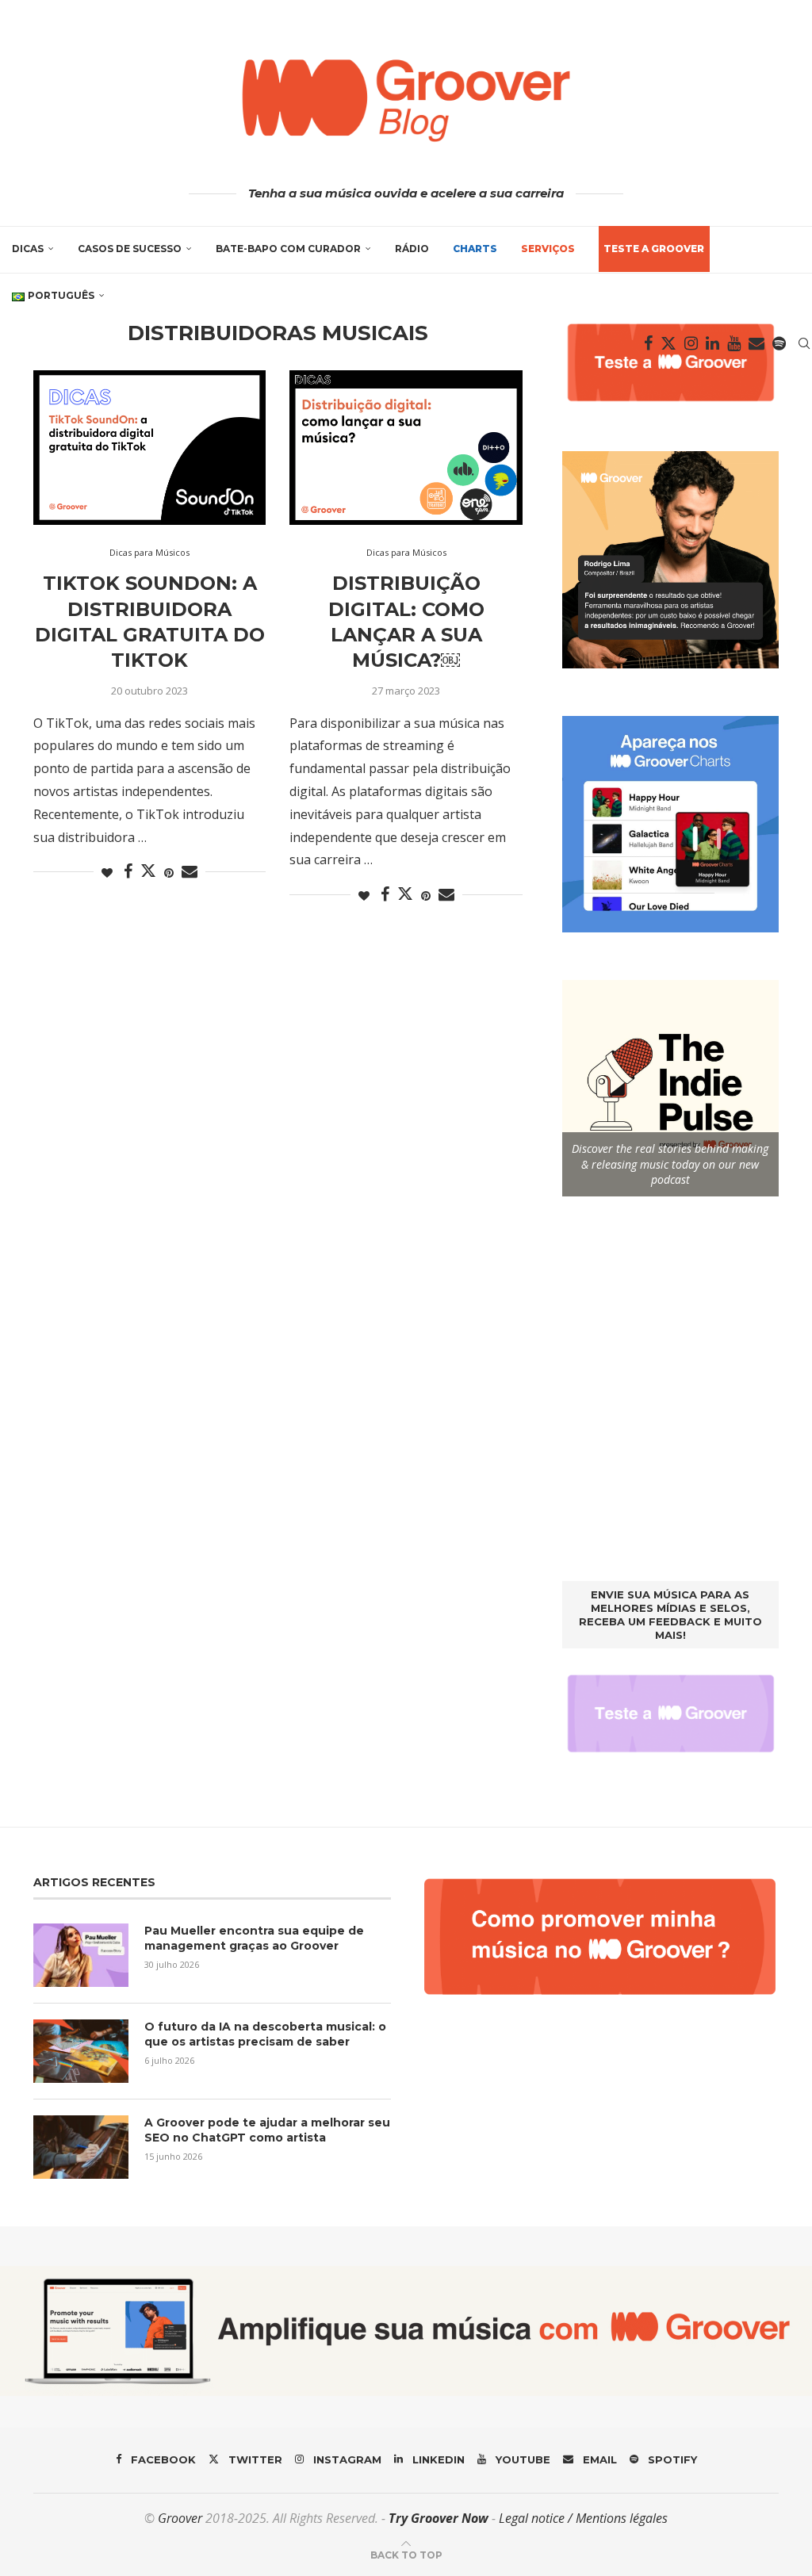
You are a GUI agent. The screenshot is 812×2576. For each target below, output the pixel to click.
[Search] (804, 343)
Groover (180, 2518)
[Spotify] (779, 343)
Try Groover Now (439, 2518)
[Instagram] (691, 343)
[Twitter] (668, 343)
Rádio (412, 249)
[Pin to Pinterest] (169, 873)
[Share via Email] (190, 872)
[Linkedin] (712, 343)
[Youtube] (734, 343)
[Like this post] (107, 873)
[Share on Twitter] (148, 871)
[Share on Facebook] (128, 872)
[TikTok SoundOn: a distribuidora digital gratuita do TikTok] (149, 448)
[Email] (756, 343)
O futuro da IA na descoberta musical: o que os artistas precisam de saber (265, 2034)
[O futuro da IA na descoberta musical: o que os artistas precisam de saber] (81, 2051)
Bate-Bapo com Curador (288, 249)
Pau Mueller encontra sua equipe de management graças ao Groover (254, 1939)
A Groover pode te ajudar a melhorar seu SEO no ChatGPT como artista (267, 2130)
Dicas (28, 249)
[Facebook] (648, 343)
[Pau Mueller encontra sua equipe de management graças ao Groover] (81, 1955)
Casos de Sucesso (130, 249)
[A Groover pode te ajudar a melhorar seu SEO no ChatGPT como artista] (81, 2147)
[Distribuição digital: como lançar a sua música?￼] (406, 448)
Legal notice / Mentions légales (583, 2518)
